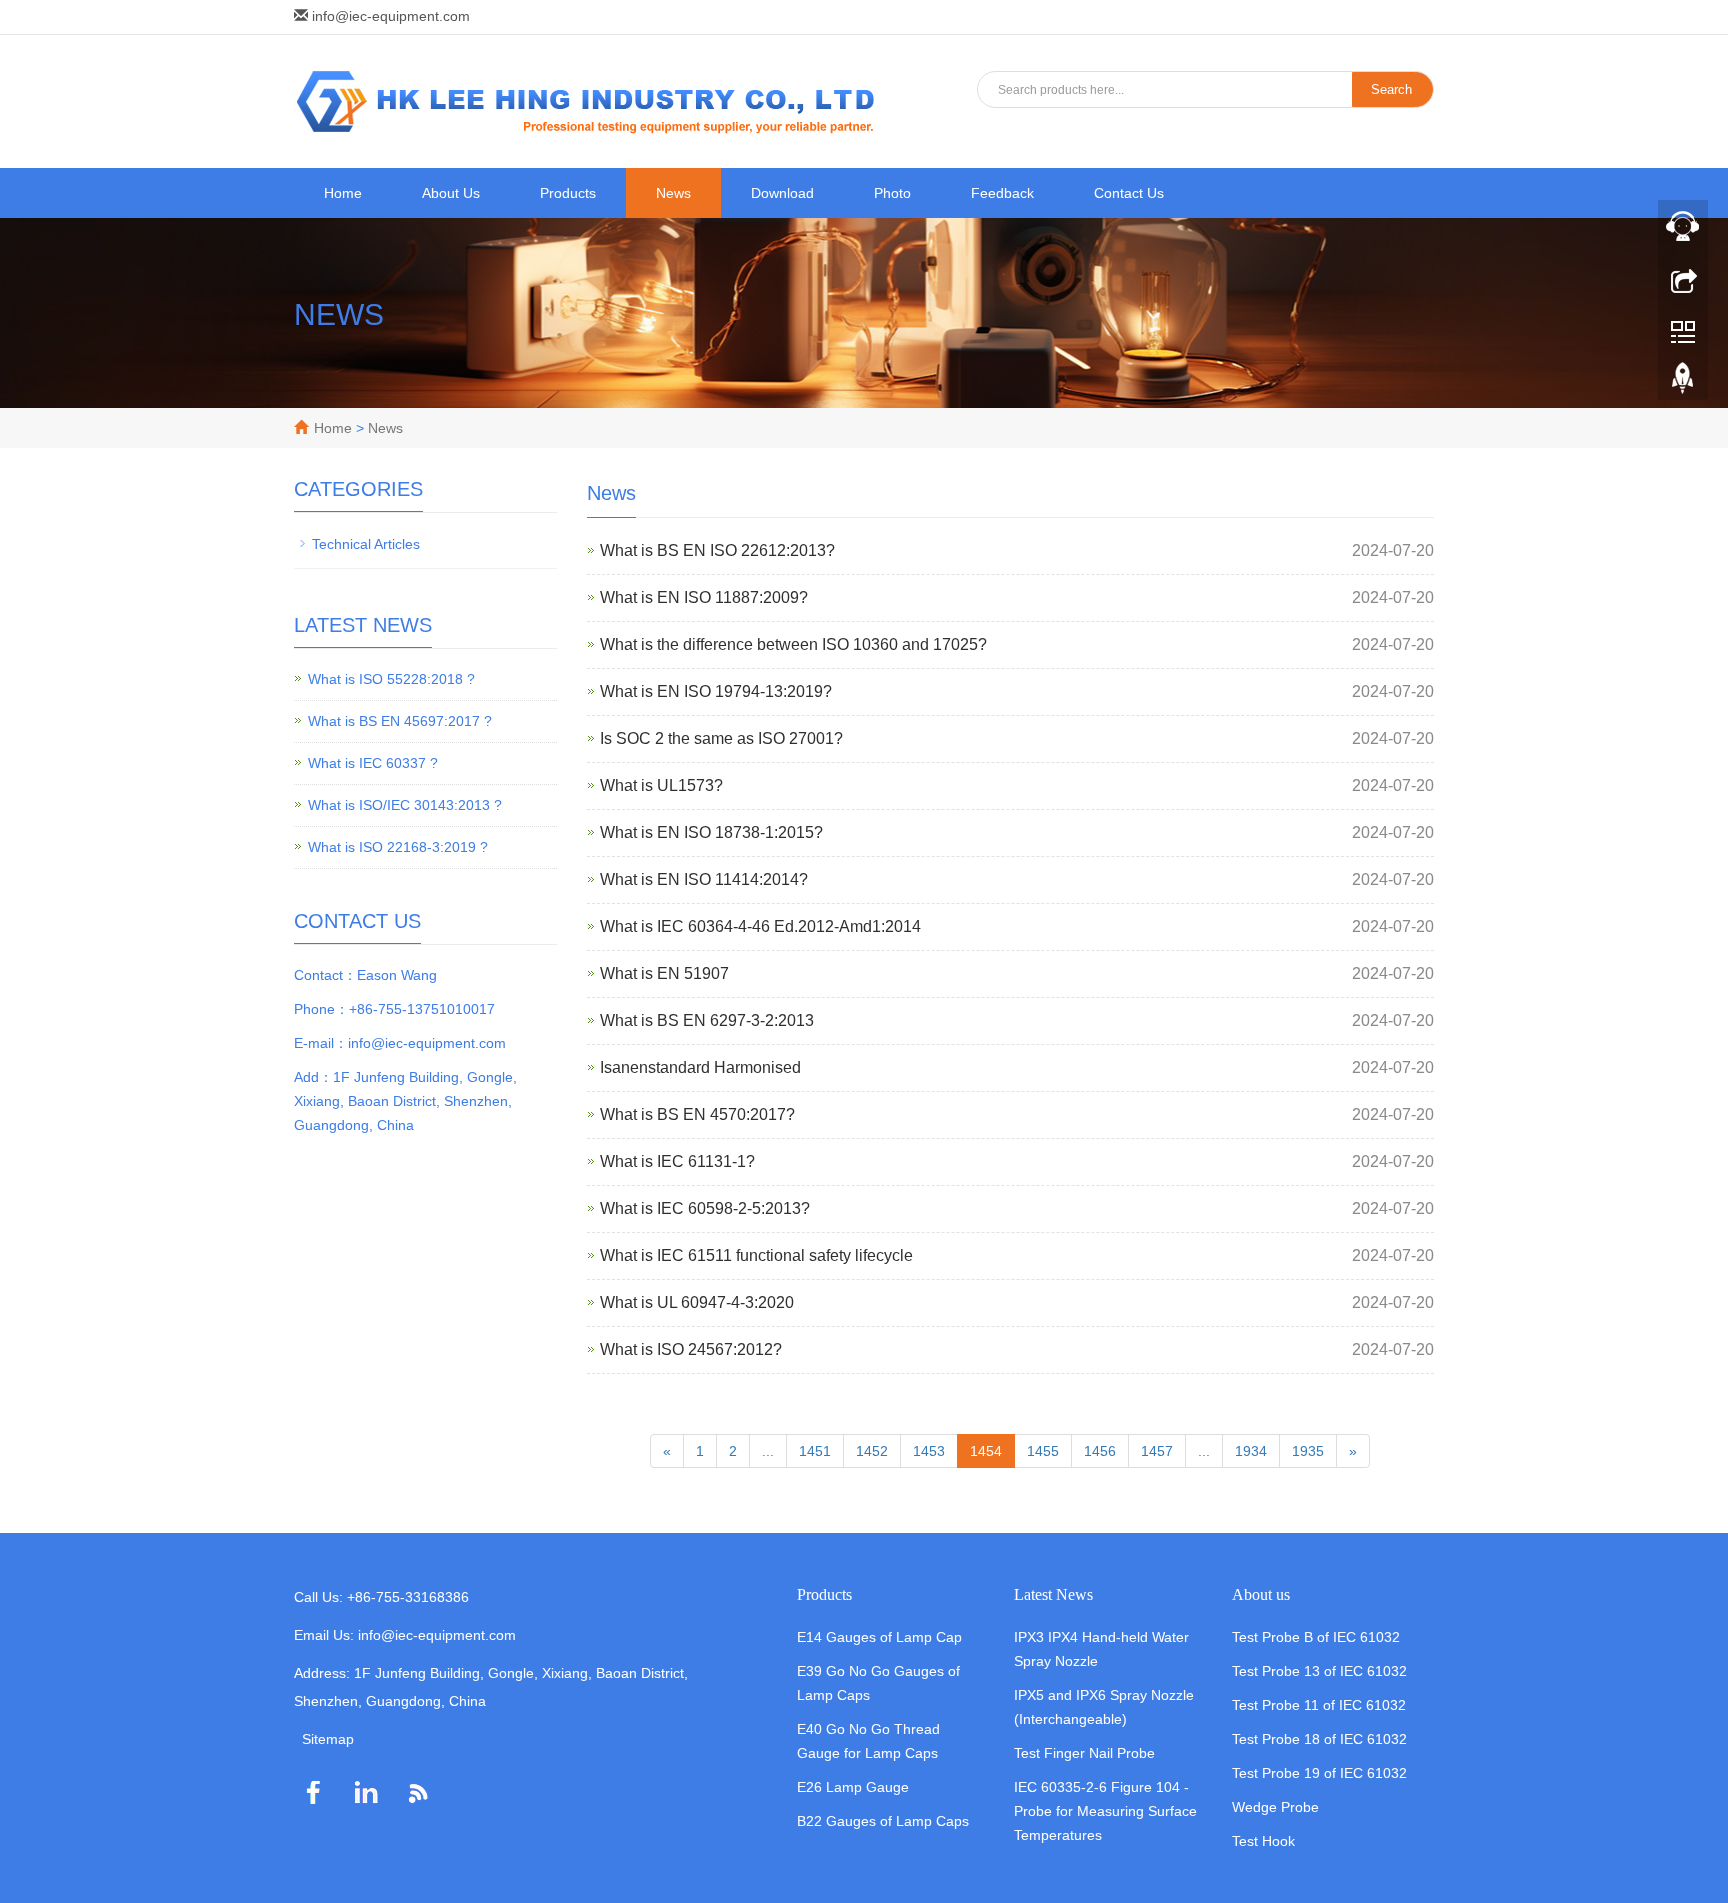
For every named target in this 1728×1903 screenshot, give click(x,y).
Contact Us (1129, 193)
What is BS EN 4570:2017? (697, 1114)
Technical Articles (366, 544)
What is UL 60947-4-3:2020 (697, 1302)
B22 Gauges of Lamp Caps (883, 1821)
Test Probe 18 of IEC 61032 (1319, 1739)
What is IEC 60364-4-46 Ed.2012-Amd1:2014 (760, 926)
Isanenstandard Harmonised (700, 1067)
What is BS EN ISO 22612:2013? (717, 550)
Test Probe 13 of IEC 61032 (1319, 1671)
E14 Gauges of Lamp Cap (879, 1637)
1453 (929, 1451)
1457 (1157, 1451)
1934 (1251, 1451)
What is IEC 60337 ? (373, 763)
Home (343, 193)
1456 (1100, 1451)
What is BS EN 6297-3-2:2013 (707, 1020)
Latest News (1053, 1594)
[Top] (1683, 383)
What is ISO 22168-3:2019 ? (398, 847)
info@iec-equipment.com (391, 16)
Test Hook (1263, 1841)
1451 (815, 1451)
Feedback (1002, 193)
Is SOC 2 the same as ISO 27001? (721, 738)
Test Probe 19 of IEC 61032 (1319, 1773)
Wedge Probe (1275, 1807)
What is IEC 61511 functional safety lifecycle (756, 1255)
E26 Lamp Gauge (853, 1787)
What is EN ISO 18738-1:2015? (711, 832)
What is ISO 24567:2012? (691, 1349)
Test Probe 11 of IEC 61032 (1319, 1705)
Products (568, 193)
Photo (892, 193)
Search (1391, 89)
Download (782, 193)
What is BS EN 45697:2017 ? (400, 721)
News (673, 193)
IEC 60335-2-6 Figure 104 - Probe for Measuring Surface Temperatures (1105, 1811)
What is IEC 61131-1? (677, 1161)
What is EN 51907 (664, 973)
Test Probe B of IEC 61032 (1316, 1637)
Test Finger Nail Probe (1084, 1753)
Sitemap (328, 1739)
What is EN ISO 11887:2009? (704, 597)
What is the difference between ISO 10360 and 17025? (793, 644)
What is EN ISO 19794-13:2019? (716, 691)
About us (1261, 1594)
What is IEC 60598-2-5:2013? (705, 1208)
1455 (1043, 1451)
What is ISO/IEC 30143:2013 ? (405, 805)
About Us (451, 193)
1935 (1308, 1451)
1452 (872, 1451)
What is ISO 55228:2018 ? (391, 679)
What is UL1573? (661, 785)
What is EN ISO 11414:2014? (704, 879)
